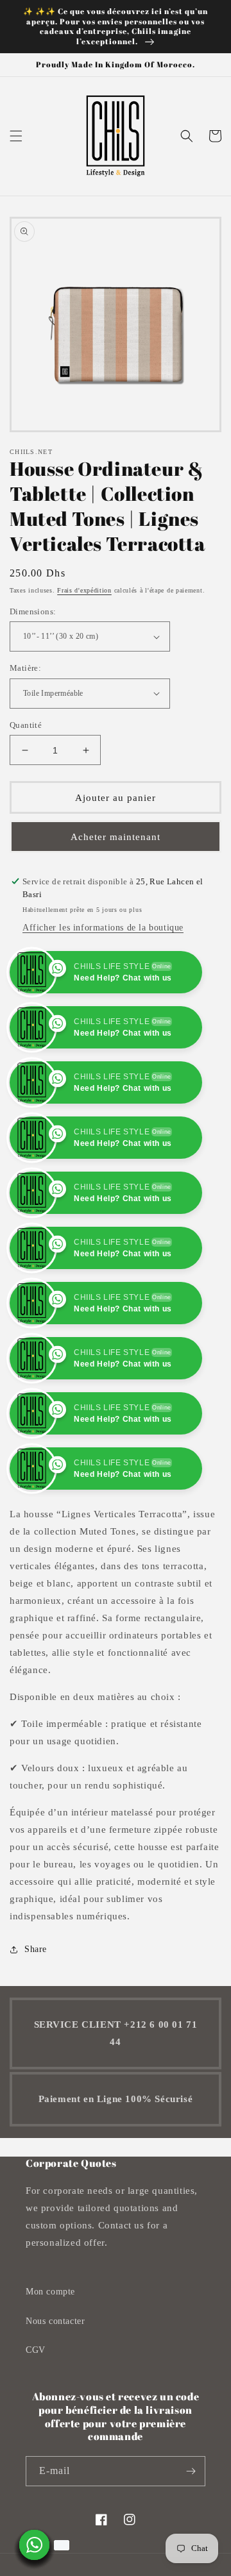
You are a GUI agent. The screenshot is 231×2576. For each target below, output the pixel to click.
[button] (16, 136)
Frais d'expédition (84, 590)
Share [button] (36, 1949)
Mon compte (50, 2292)
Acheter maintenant (116, 837)
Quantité (26, 725)
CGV (36, 2350)
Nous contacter (55, 2321)
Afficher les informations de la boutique (103, 928)
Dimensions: (33, 611)
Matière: (25, 668)
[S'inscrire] (191, 2471)
